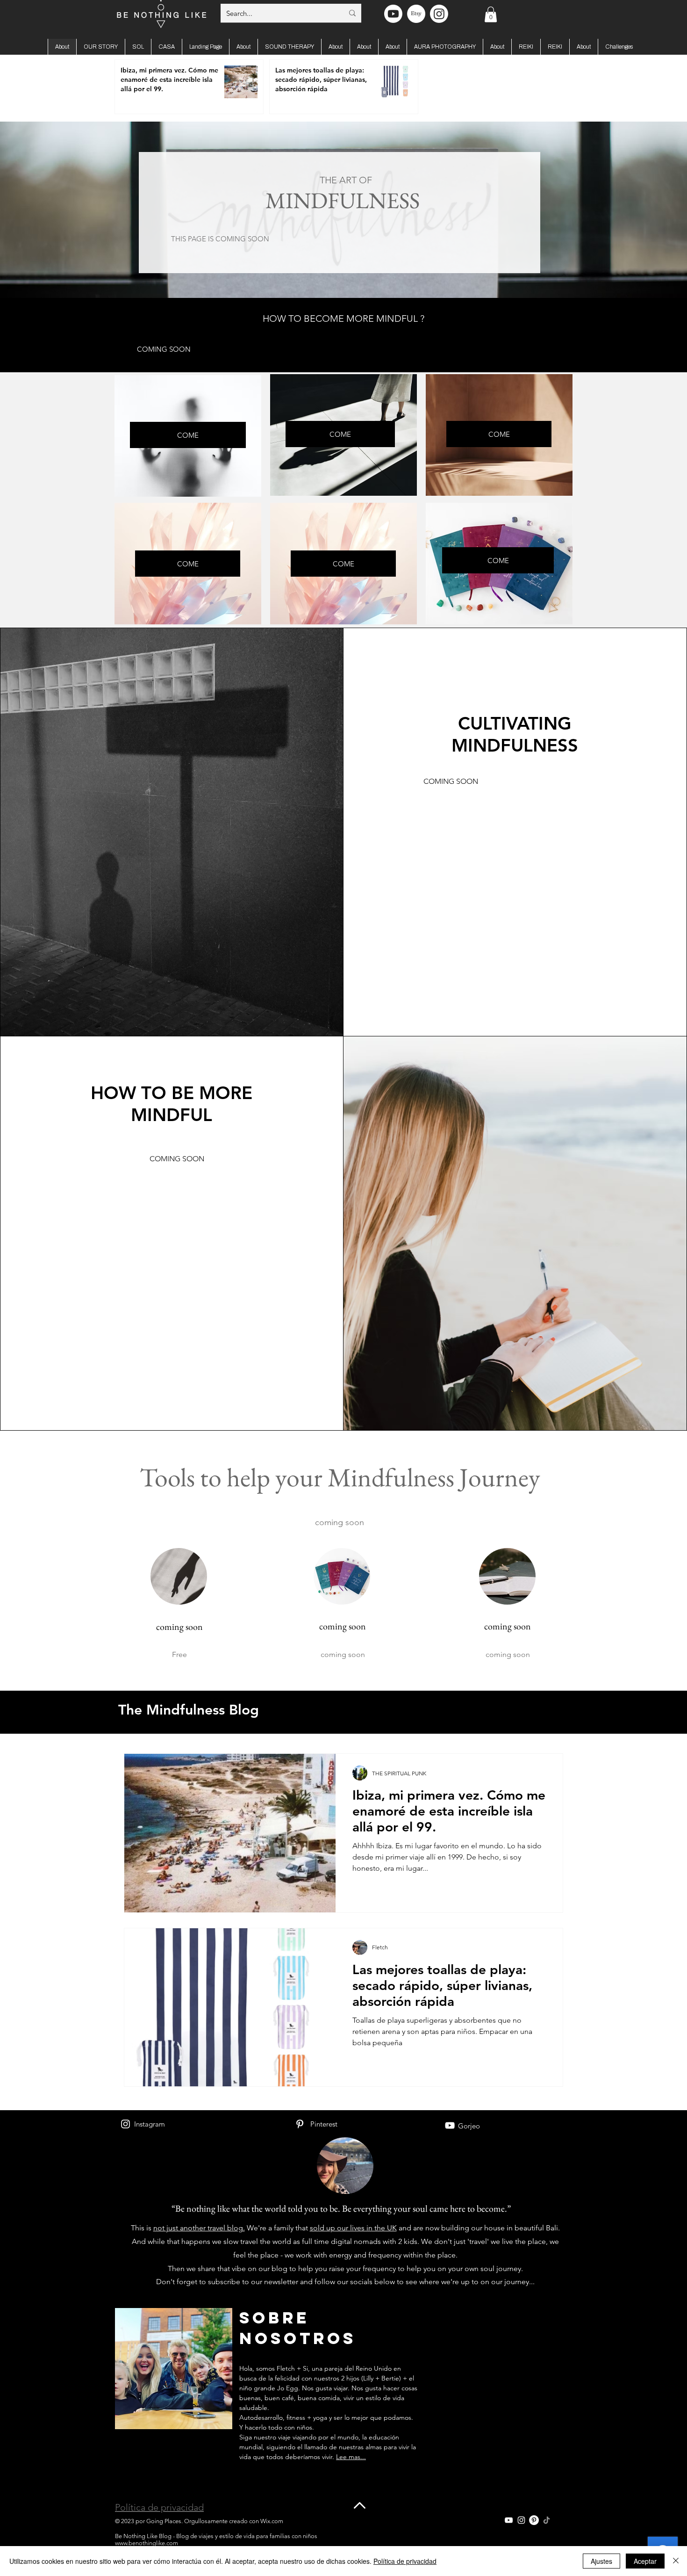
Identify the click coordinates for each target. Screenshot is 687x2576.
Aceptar (645, 2561)
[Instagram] (125, 2124)
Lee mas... (351, 2457)
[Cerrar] (676, 2561)
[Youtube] (393, 14)
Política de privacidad (159, 2507)
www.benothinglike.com (147, 2543)
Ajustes (601, 2561)
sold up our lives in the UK (353, 2228)
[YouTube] (450, 2125)
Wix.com (272, 2521)
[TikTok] (547, 2520)
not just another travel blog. (199, 2228)
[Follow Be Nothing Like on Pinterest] (534, 2520)
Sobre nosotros (298, 2328)
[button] (491, 14)
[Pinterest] (300, 2124)
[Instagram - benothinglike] (439, 14)
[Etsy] (416, 14)
